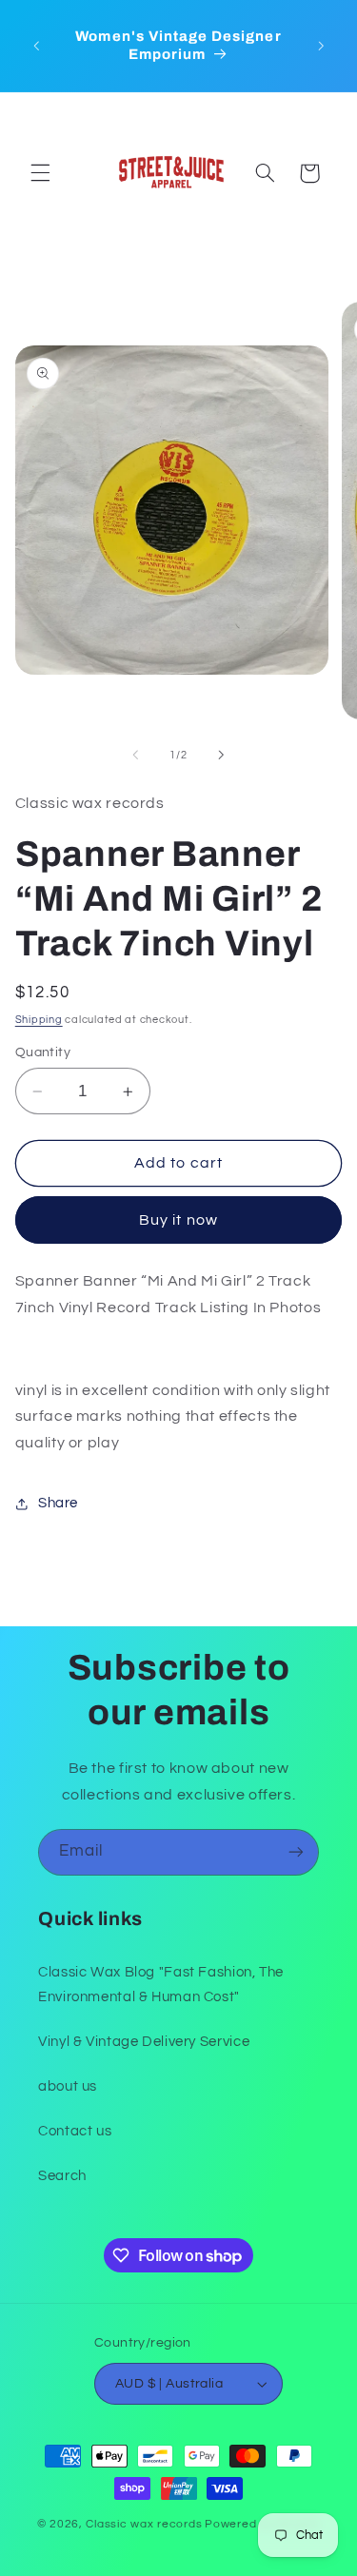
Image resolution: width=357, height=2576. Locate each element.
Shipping (39, 1020)
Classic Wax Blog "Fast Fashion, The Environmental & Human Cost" (161, 1985)
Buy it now (178, 1220)
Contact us (75, 2131)
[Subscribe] (296, 1852)
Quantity (43, 1052)
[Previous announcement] (36, 46)
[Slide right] (222, 756)
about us (68, 2086)
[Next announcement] (321, 46)
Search (62, 2176)
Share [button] (58, 1503)
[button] (40, 173)
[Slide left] (135, 756)
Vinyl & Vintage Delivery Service (144, 2042)
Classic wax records (144, 2524)
